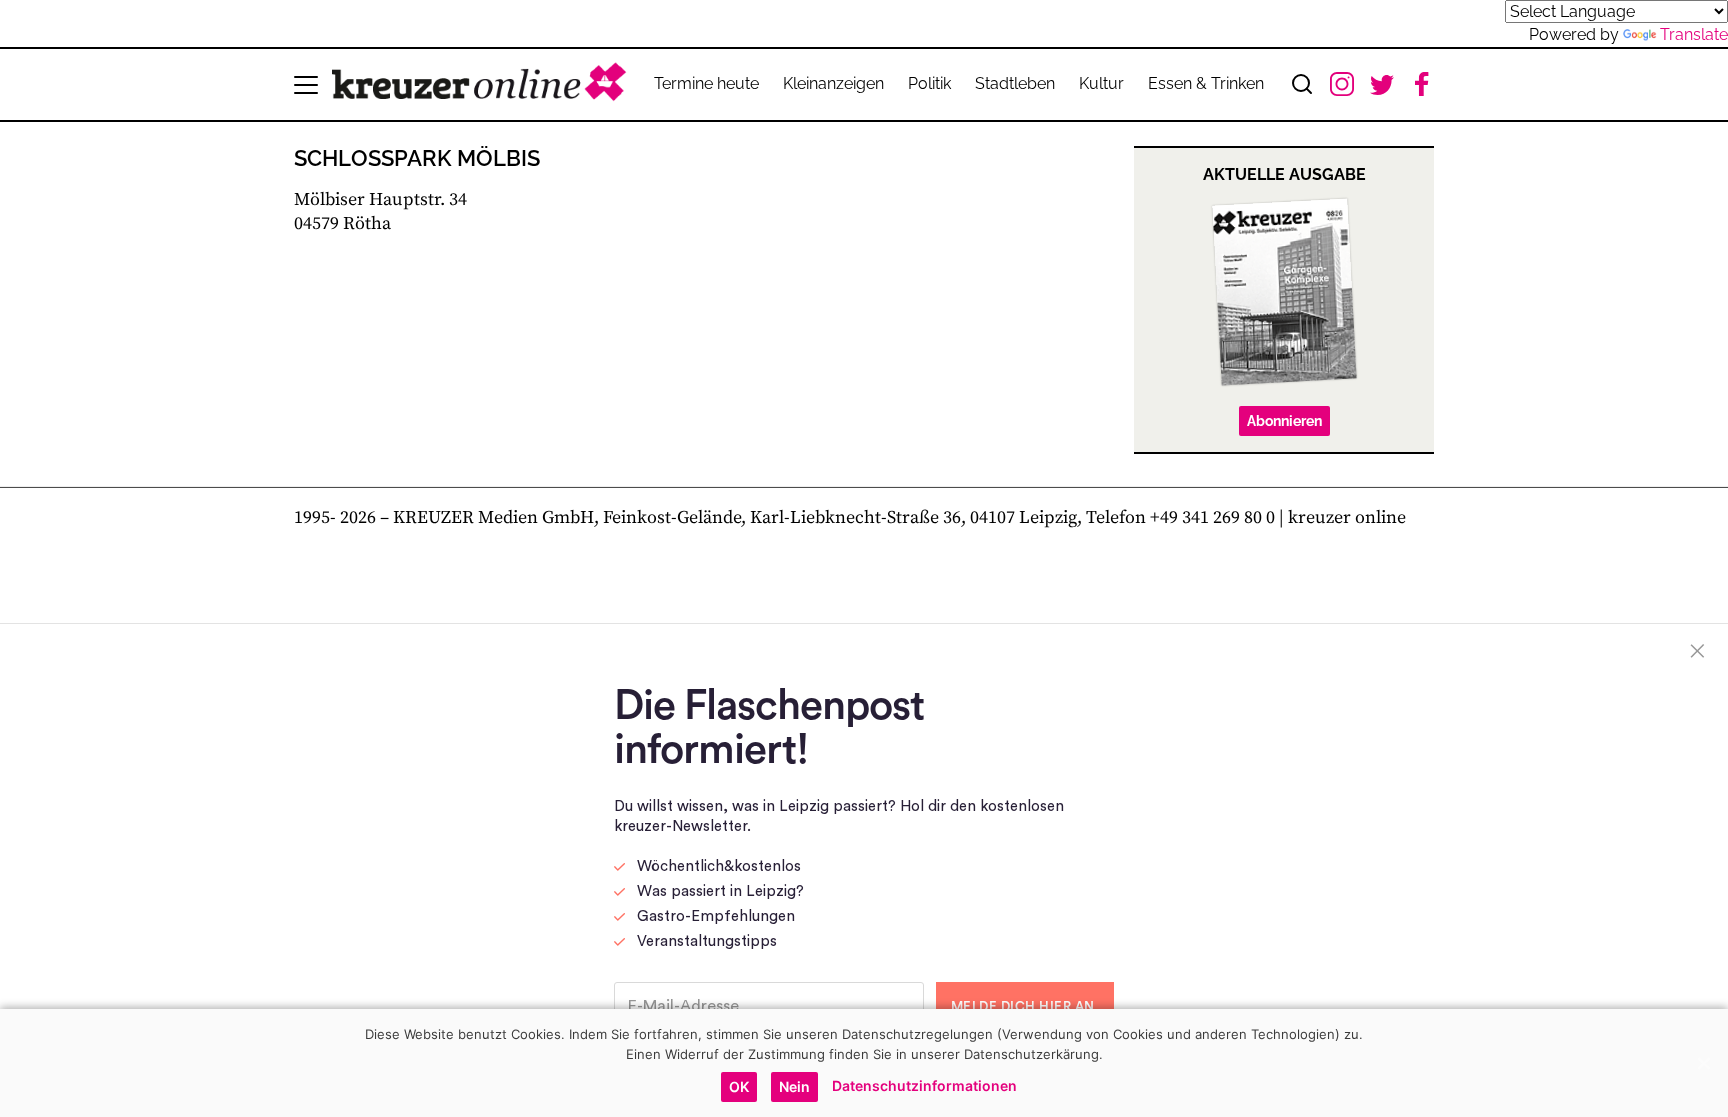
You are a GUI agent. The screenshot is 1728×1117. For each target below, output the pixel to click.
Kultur (1101, 83)
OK (739, 1086)
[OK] (1703, 1063)
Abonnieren (1284, 421)
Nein (794, 1086)
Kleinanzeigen (833, 83)
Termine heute (706, 83)
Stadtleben (1015, 83)
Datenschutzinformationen (924, 1085)
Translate (1694, 34)
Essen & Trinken (1206, 83)
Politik (929, 83)
